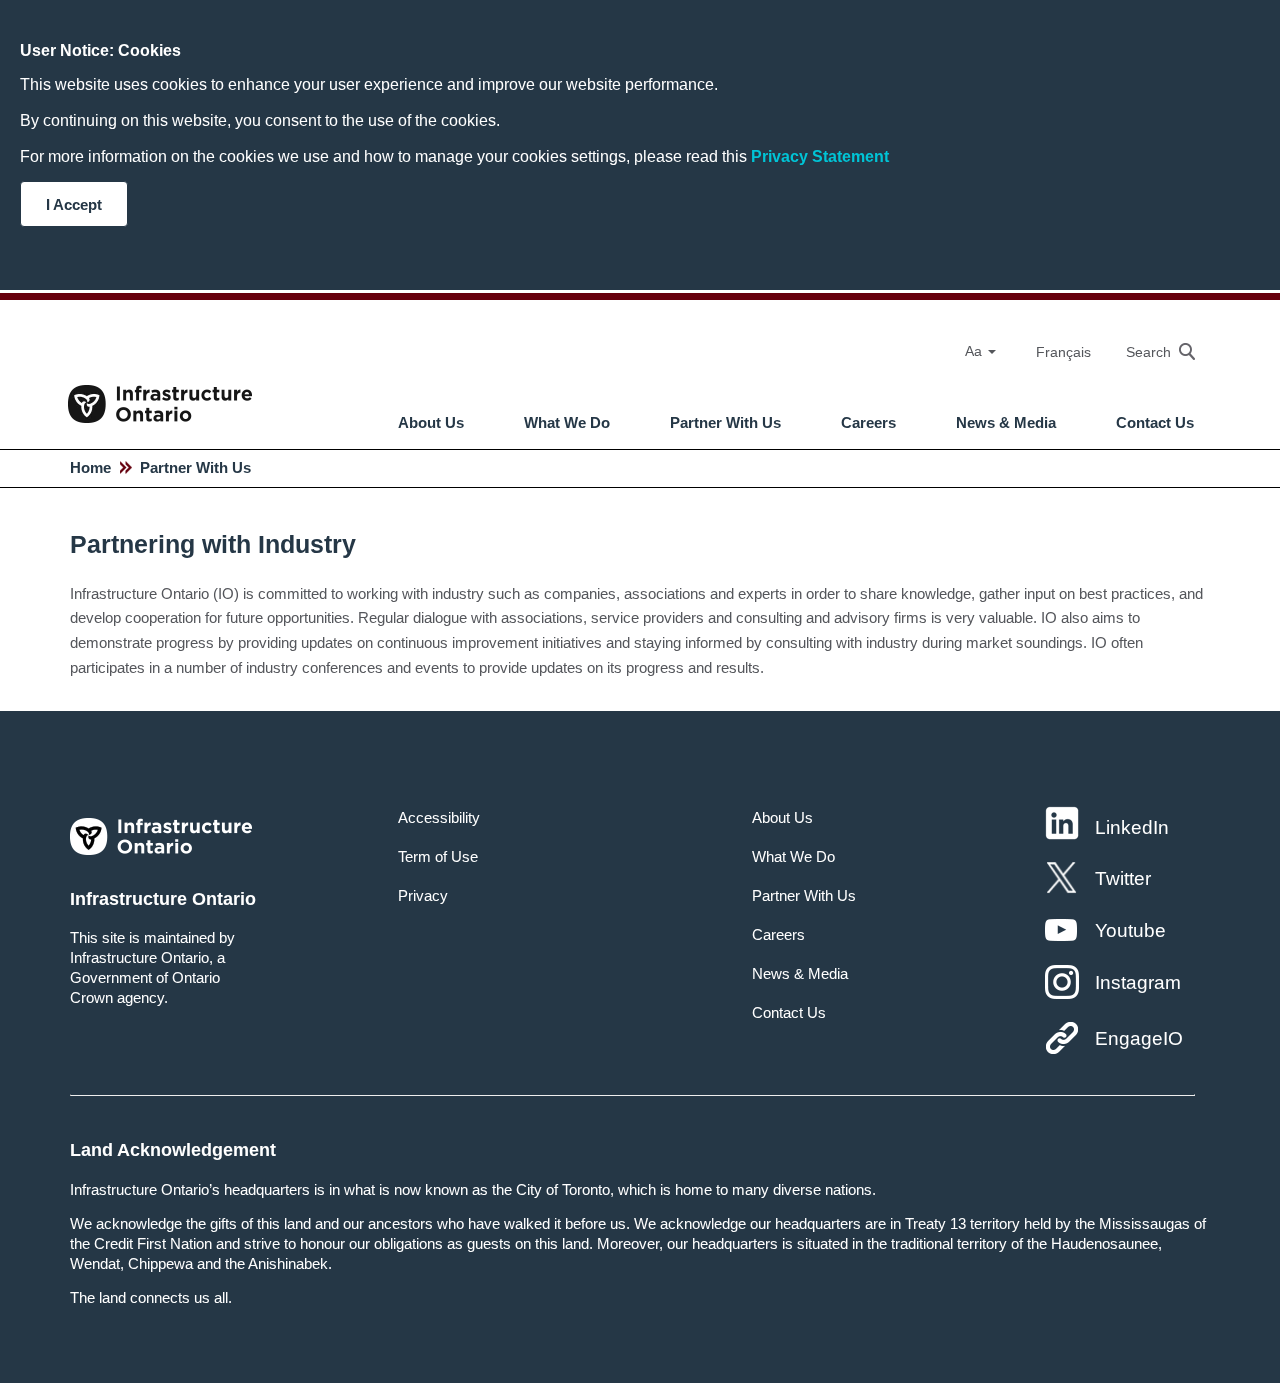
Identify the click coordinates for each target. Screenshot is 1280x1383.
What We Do (567, 423)
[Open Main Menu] (655, 370)
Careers (868, 423)
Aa (975, 351)
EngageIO (1139, 1038)
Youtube (1130, 930)
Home (90, 467)
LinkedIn (1132, 827)
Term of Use (438, 856)
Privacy (423, 895)
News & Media (1006, 423)
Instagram (1138, 982)
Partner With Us (725, 423)
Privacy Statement (820, 156)
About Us (431, 423)
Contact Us (1155, 423)
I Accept (74, 204)
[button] (1150, 351)
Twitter (1123, 878)
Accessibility (439, 817)
